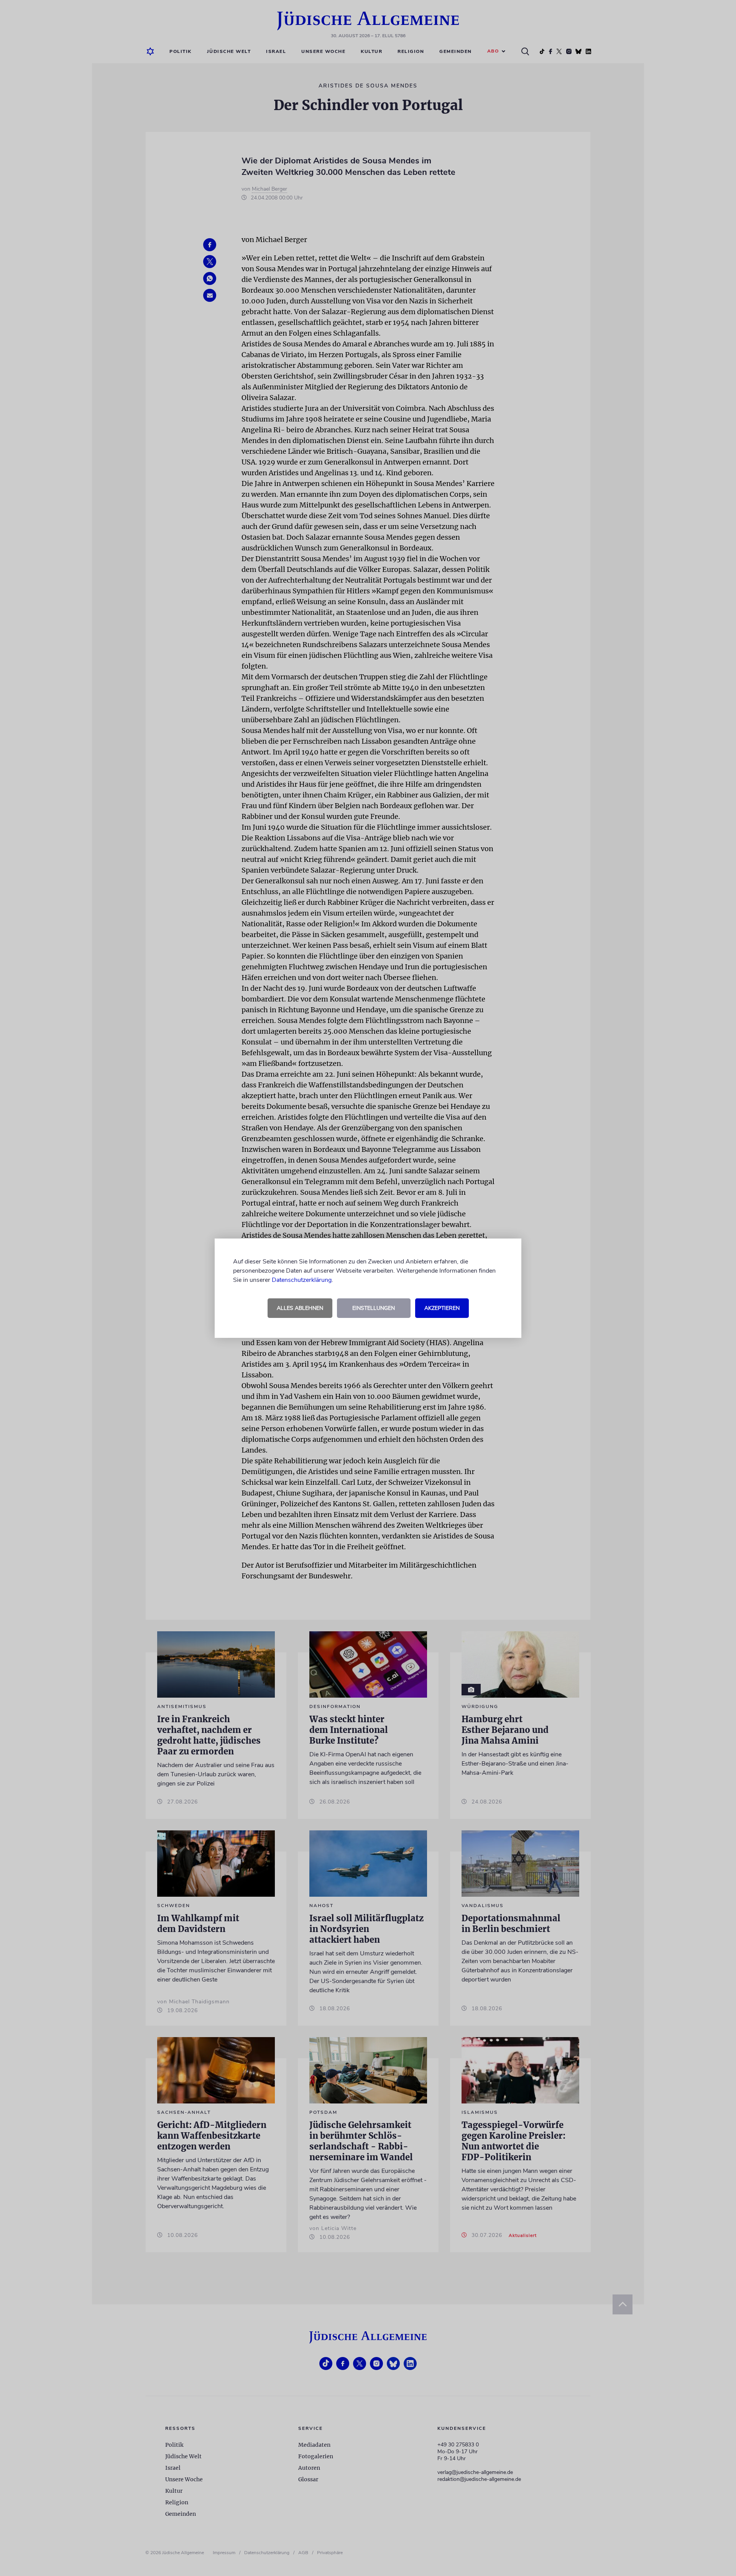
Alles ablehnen (300, 1308)
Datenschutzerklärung (302, 1280)
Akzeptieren (442, 1308)
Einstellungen (374, 1308)
